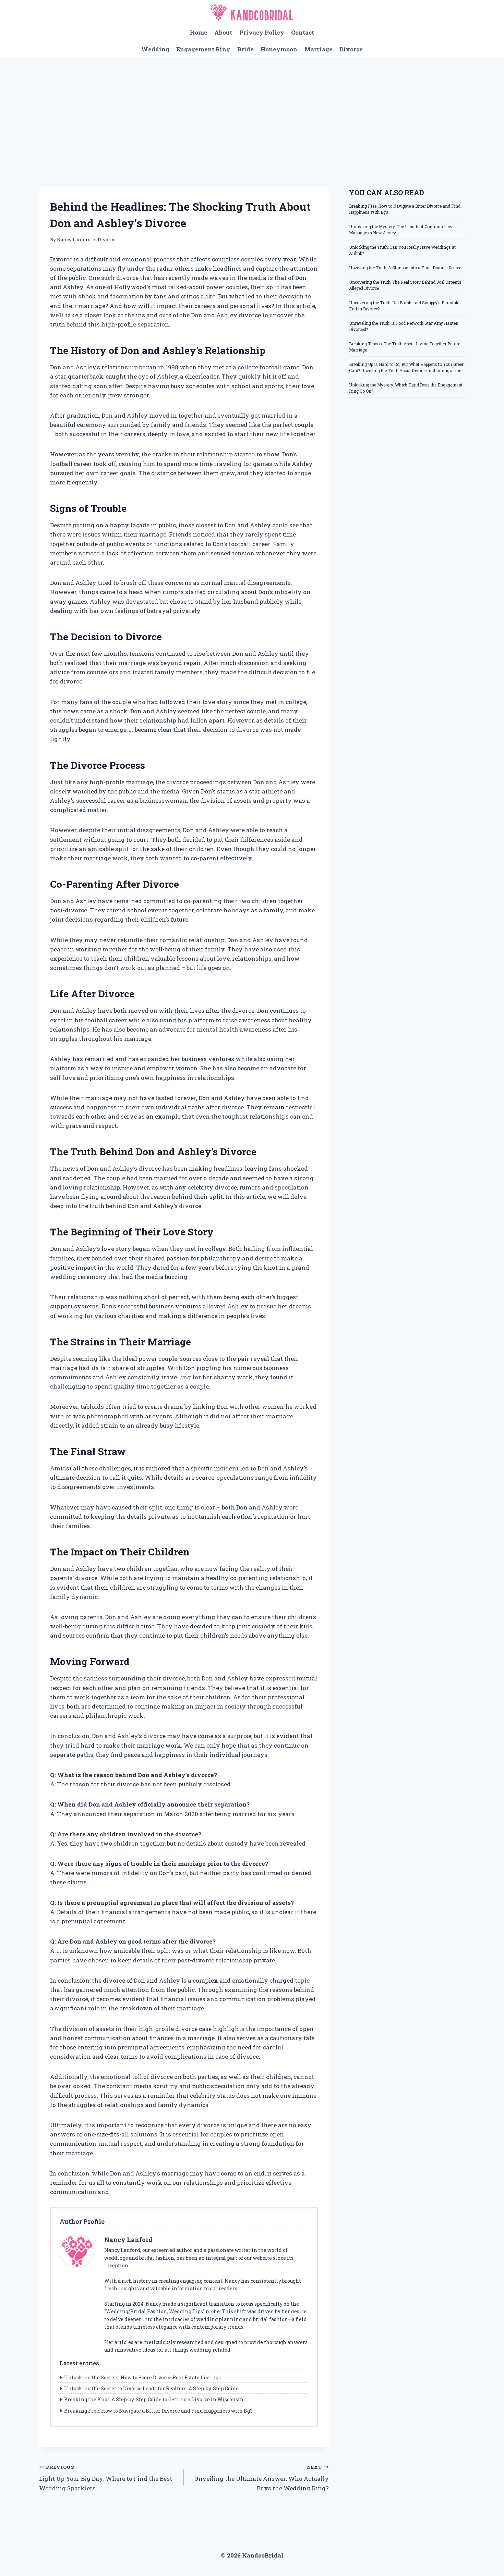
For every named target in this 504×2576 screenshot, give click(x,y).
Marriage (319, 49)
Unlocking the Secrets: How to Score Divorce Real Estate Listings (142, 2377)
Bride (245, 49)
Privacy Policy (262, 32)
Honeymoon (279, 49)
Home (199, 32)
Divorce (351, 49)
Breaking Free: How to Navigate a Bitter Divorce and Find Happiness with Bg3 (158, 2411)
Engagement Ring (203, 49)
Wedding (155, 49)
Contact (303, 32)
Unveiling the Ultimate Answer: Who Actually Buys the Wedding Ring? (261, 2478)
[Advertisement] (252, 109)
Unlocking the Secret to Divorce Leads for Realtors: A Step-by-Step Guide (151, 2388)
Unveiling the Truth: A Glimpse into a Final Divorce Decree (405, 268)
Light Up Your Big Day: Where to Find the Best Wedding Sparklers (106, 2478)
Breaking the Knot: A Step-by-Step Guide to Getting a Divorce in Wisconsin (154, 2399)
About (223, 32)
